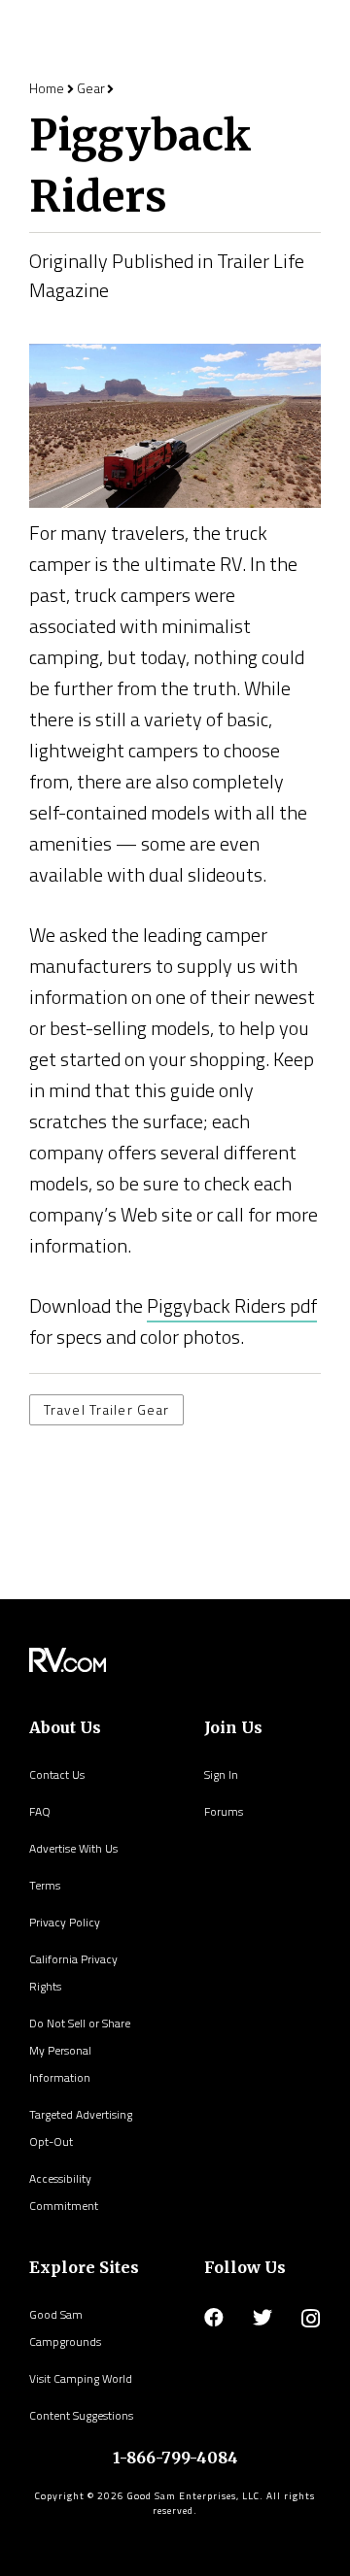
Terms (45, 1885)
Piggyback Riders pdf (232, 1305)
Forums (224, 1811)
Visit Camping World (81, 2378)
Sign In (221, 1774)
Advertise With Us (73, 1848)
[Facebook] (214, 2318)
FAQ (40, 1811)
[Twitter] (262, 2318)
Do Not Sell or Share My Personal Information (80, 2050)
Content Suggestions (81, 2415)
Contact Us (57, 1774)
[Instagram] (311, 2319)
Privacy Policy (65, 1922)
